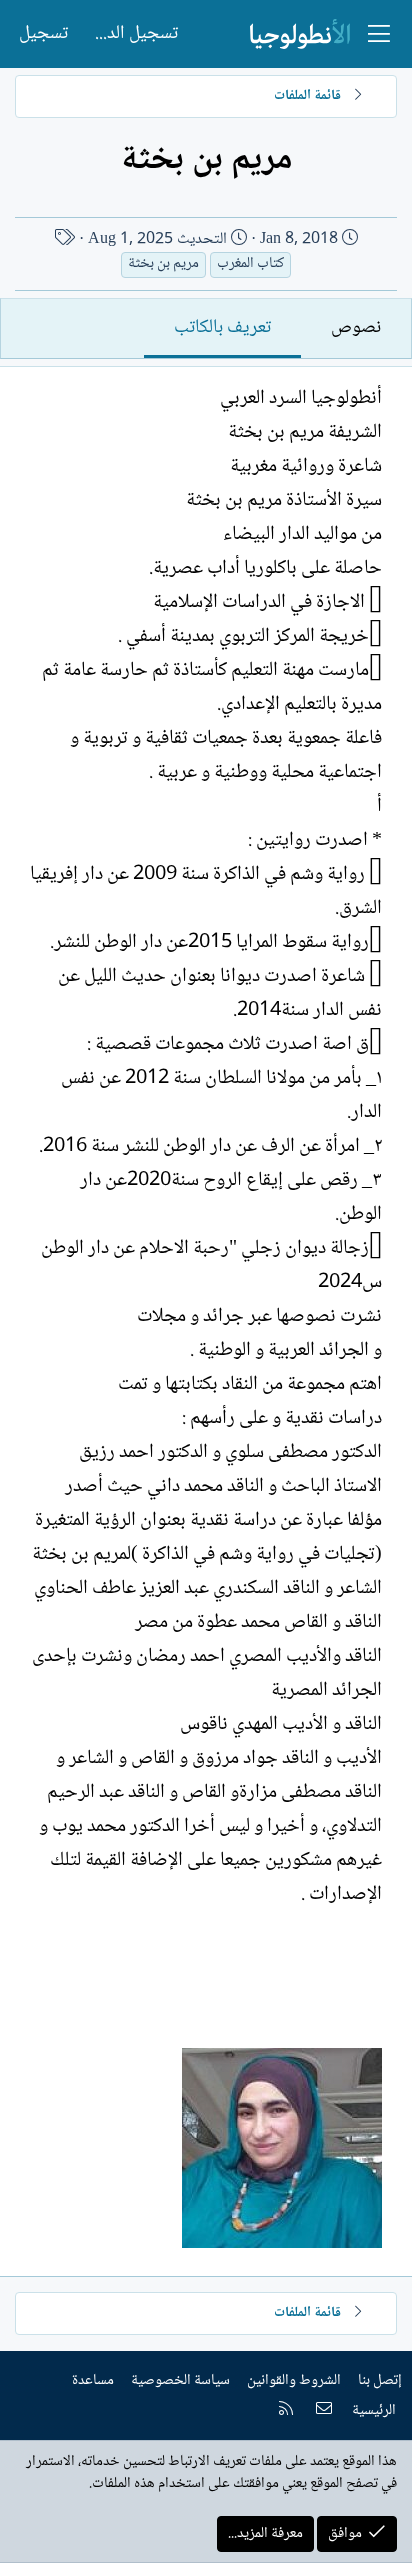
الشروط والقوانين (294, 2381)
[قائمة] (379, 34)
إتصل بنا (380, 2381)
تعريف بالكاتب (222, 328)
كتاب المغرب (250, 264)
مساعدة (93, 2381)
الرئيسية (374, 2411)
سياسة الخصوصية (180, 2381)
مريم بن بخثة (163, 264)
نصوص (356, 328)
